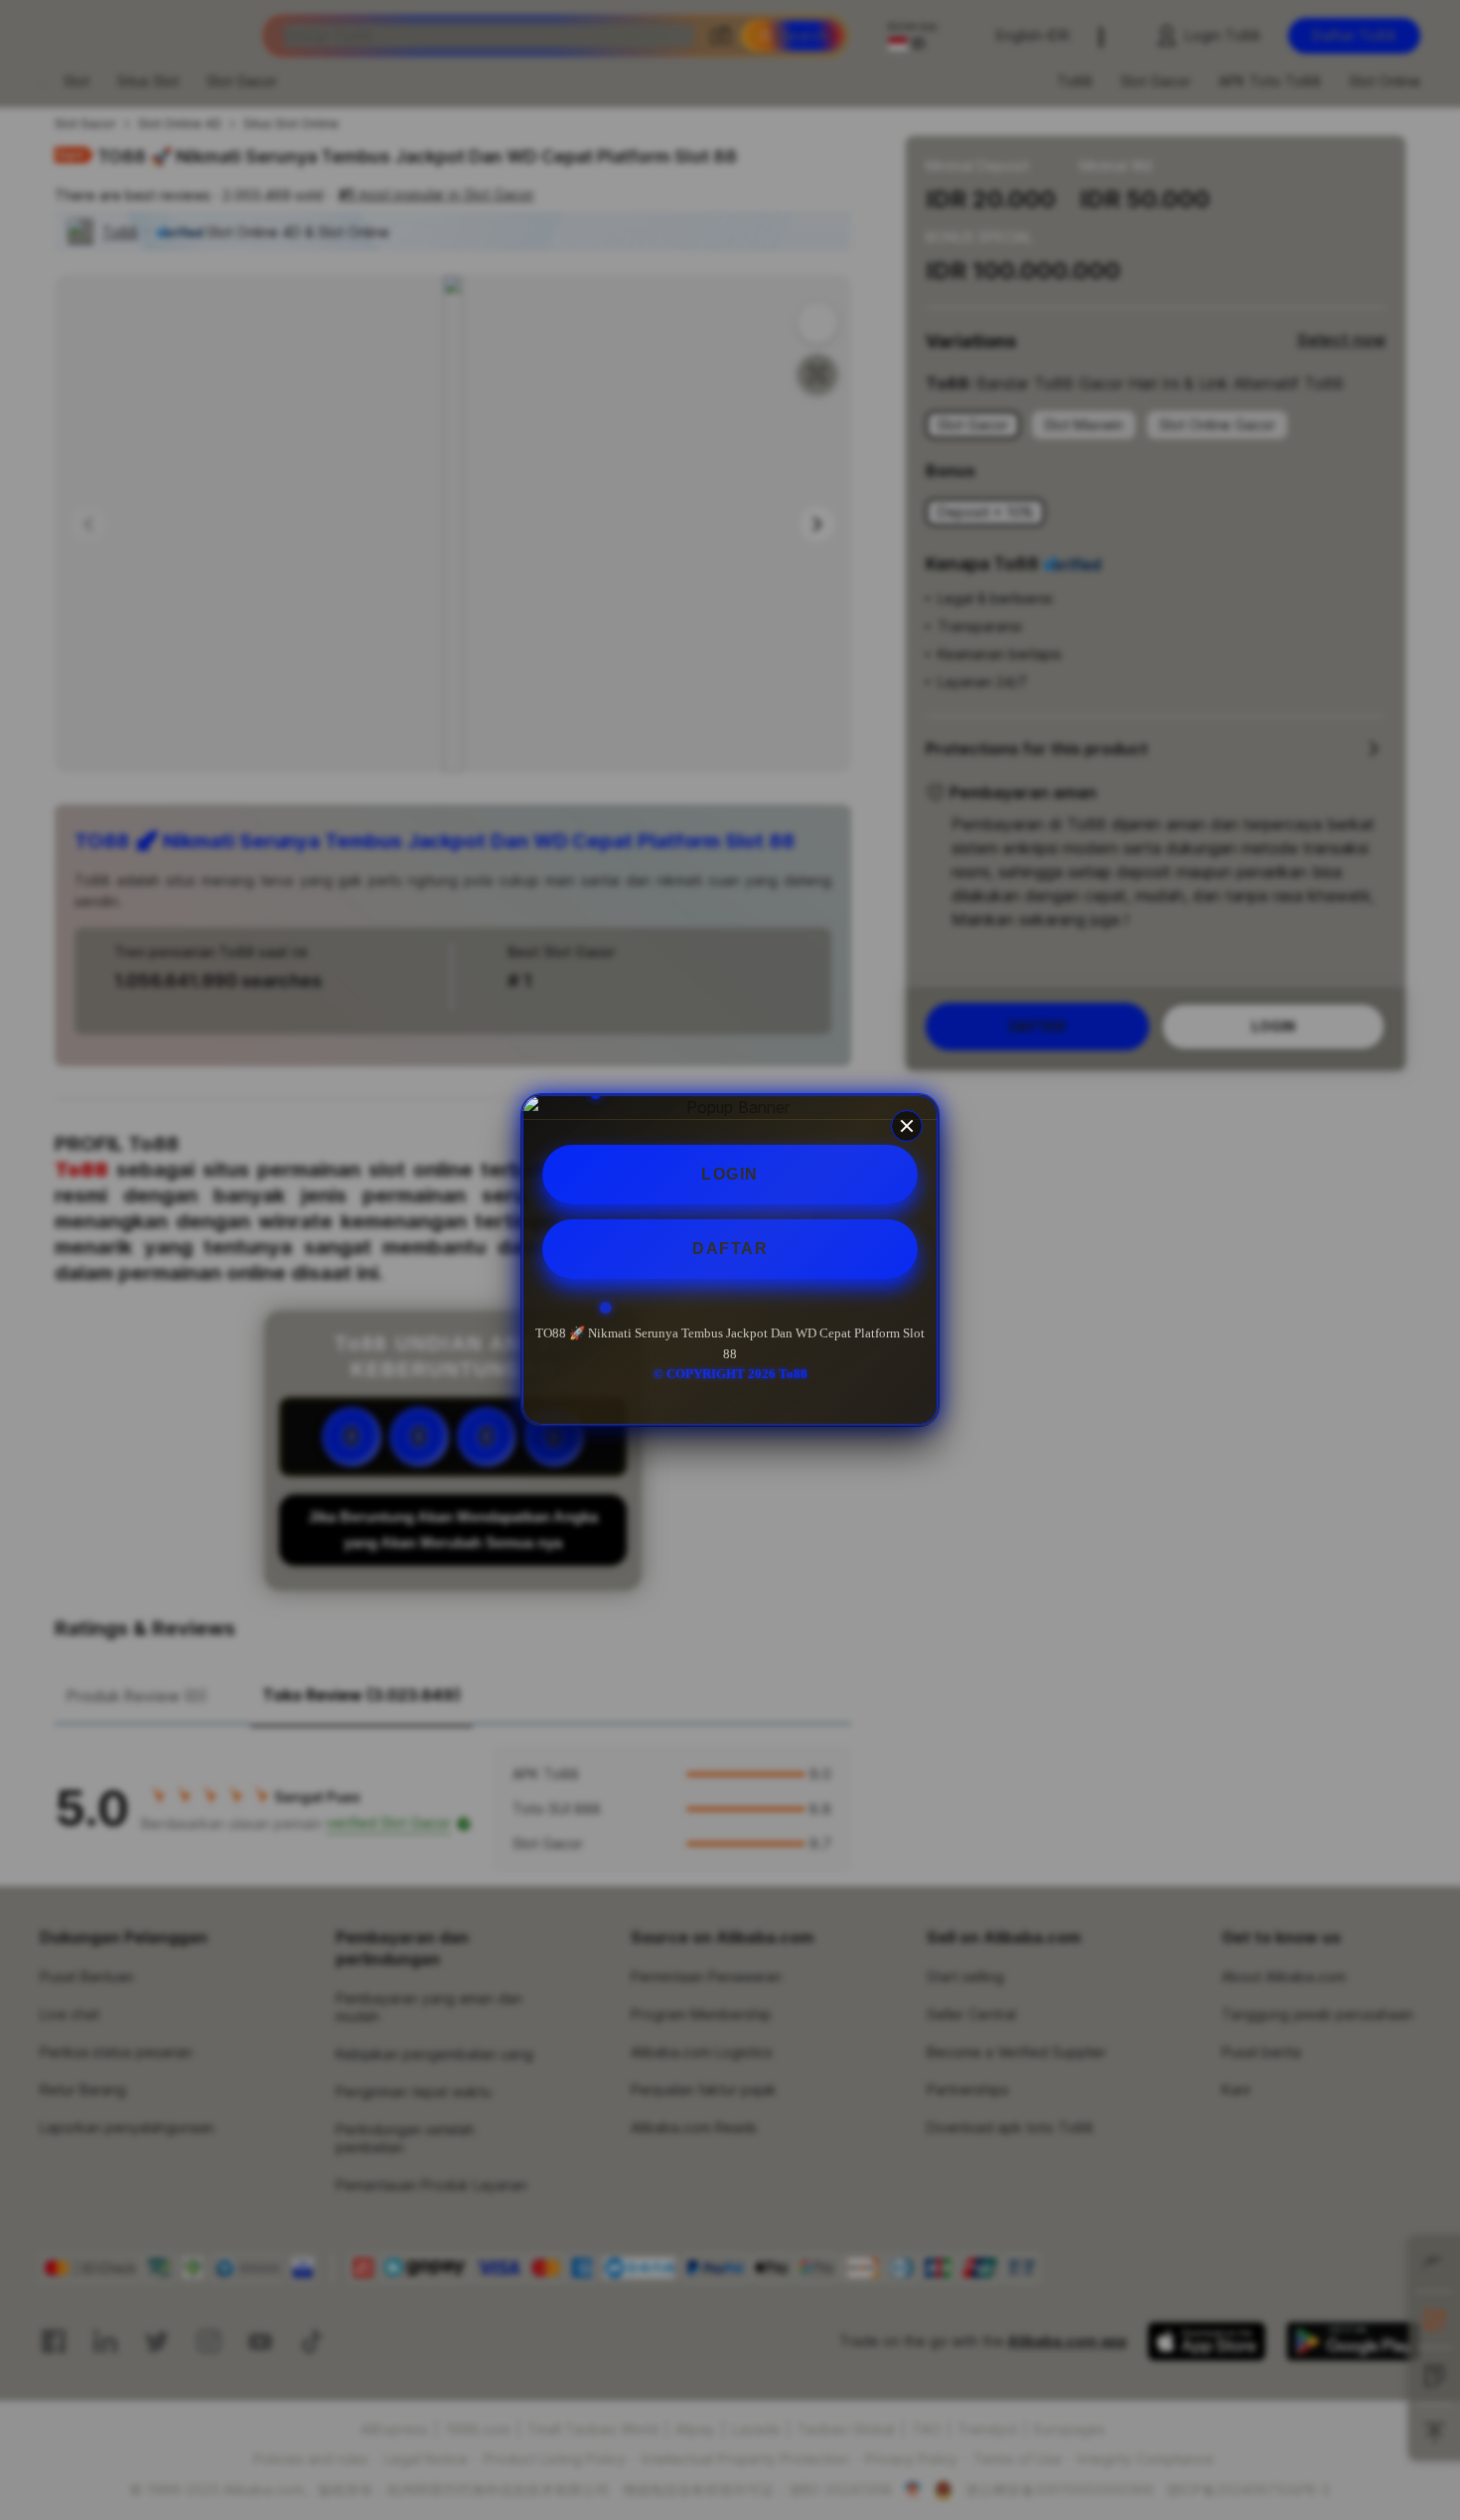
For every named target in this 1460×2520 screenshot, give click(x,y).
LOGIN (730, 1174)
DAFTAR (730, 1249)
